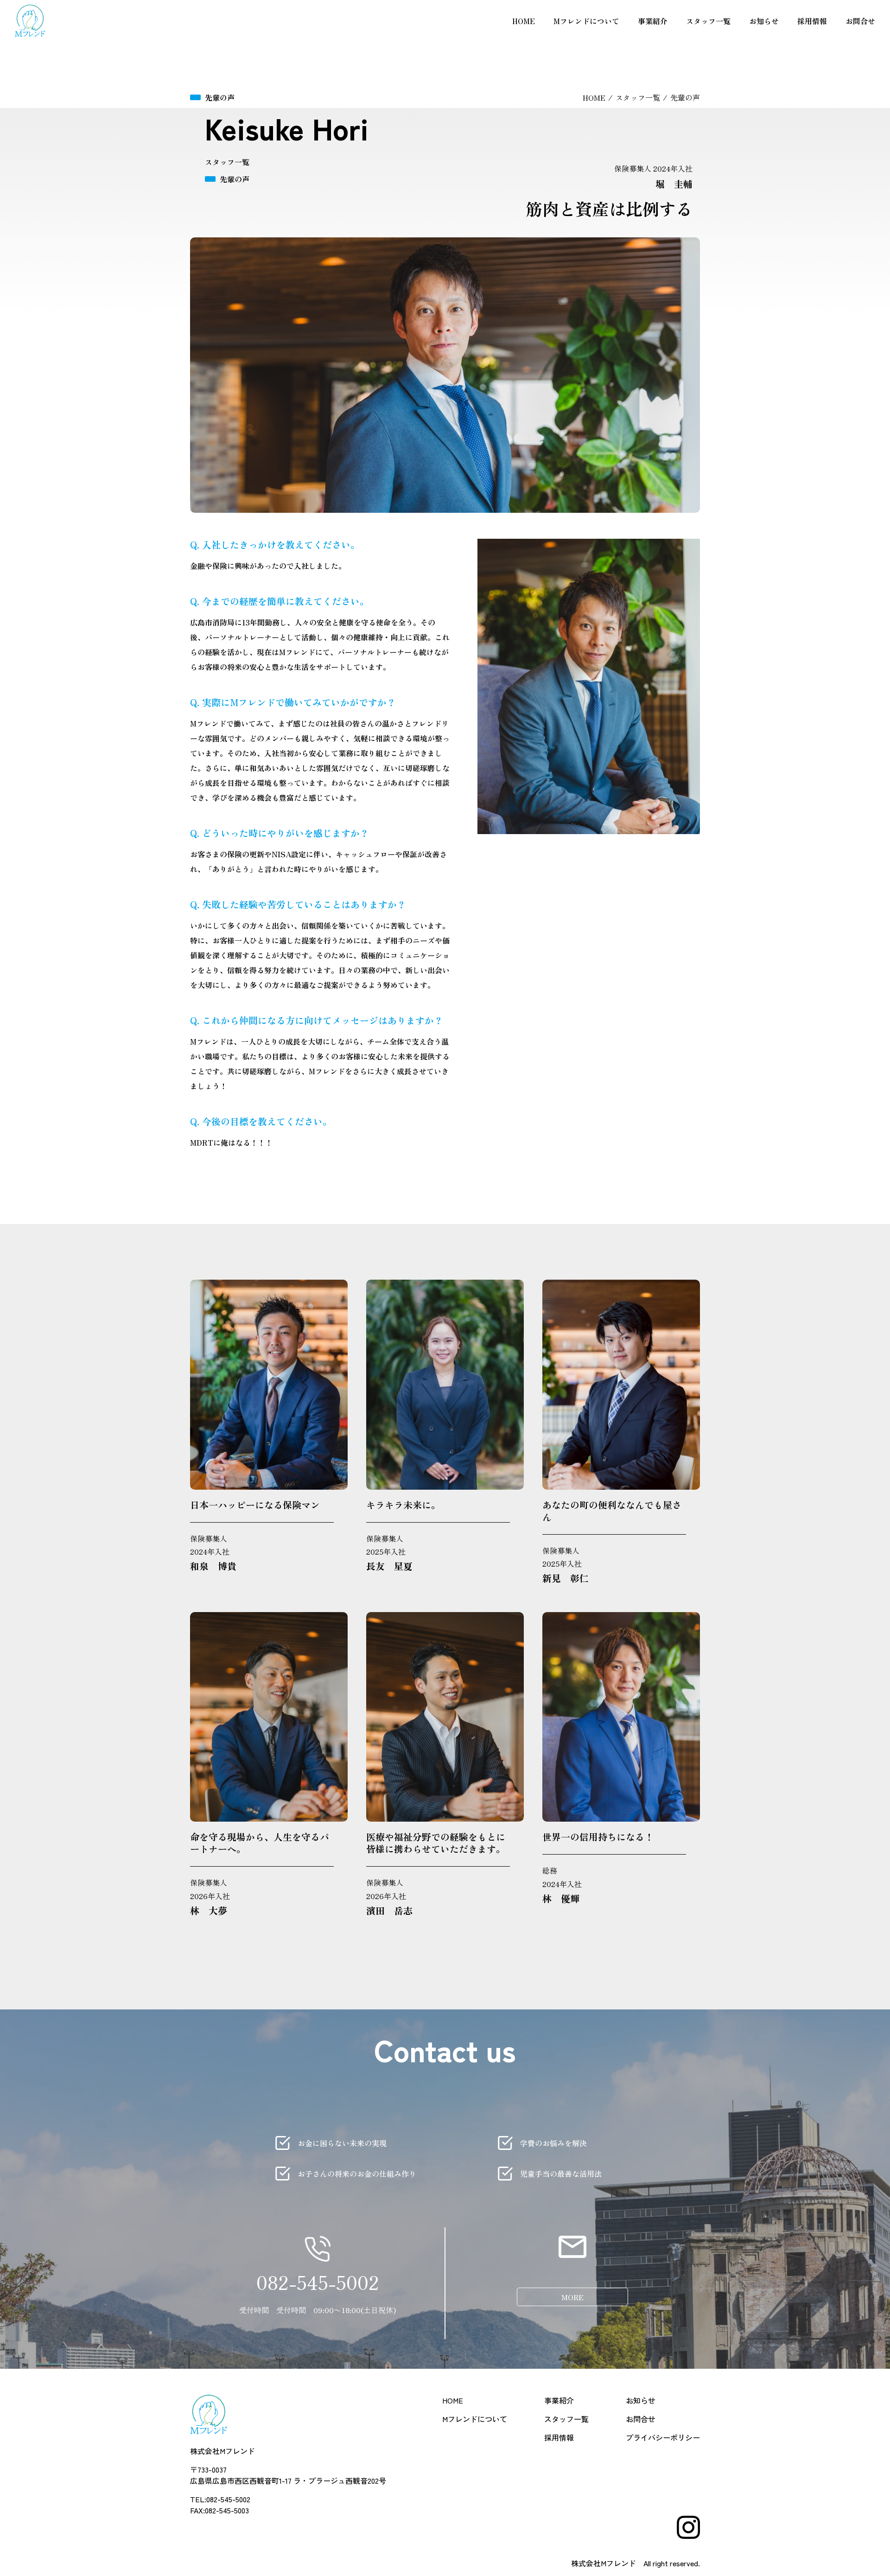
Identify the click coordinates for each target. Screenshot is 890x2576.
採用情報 (812, 21)
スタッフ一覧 (708, 21)
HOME (524, 21)
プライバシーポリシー (663, 2437)
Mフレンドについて (586, 21)
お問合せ (860, 21)
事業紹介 (653, 21)
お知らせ (764, 21)
